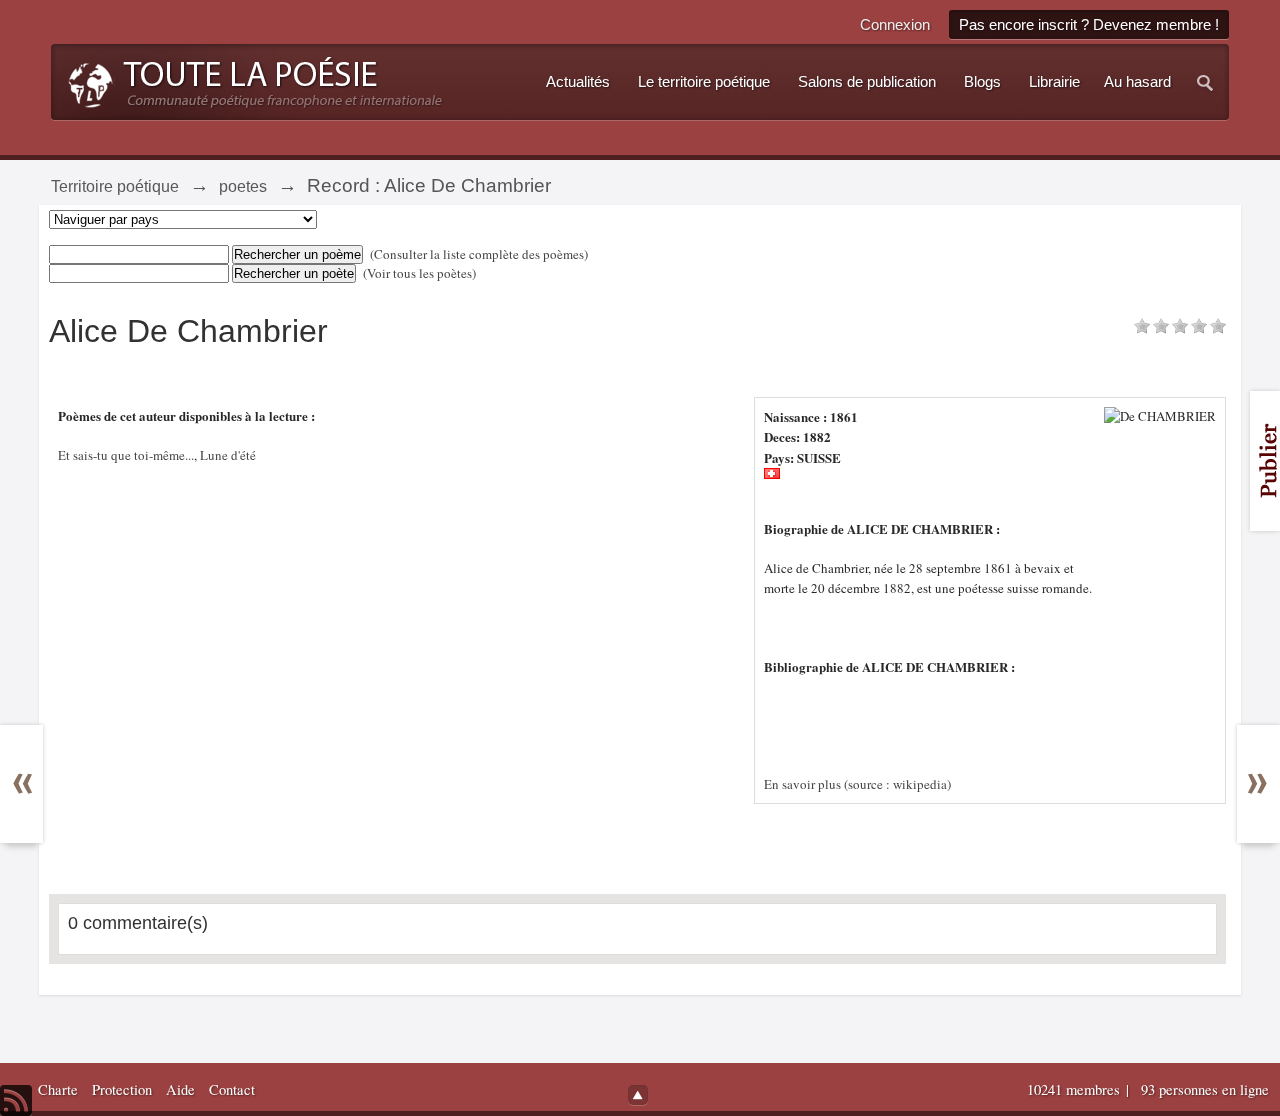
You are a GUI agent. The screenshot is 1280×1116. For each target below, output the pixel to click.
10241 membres (1075, 1089)
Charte (58, 1089)
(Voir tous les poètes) (419, 273)
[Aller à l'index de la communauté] (249, 80)
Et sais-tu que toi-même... (126, 455)
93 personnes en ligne (1205, 1089)
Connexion (895, 24)
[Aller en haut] (638, 1095)
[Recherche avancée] (1206, 82)
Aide (180, 1089)
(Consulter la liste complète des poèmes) (479, 254)
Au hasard (1137, 82)
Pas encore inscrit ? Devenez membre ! (1089, 24)
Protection (122, 1089)
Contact (232, 1089)
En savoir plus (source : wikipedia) (857, 784)
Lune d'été (228, 455)
